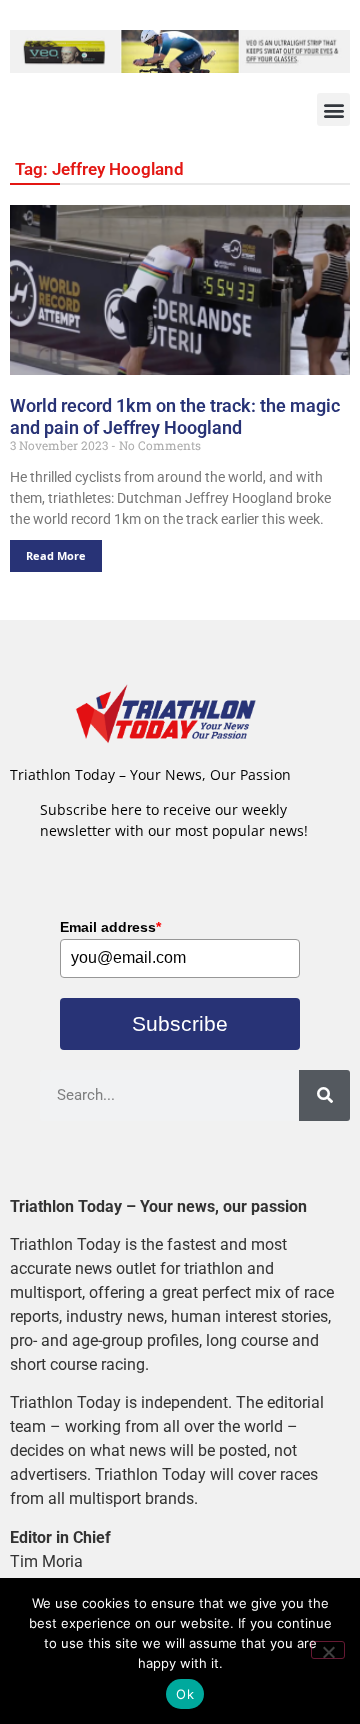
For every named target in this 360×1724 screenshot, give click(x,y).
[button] (333, 109)
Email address (110, 927)
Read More (56, 555)
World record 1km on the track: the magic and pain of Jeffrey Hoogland (175, 416)
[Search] (324, 1095)
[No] (328, 1650)
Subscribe (180, 1023)
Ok (185, 1694)
